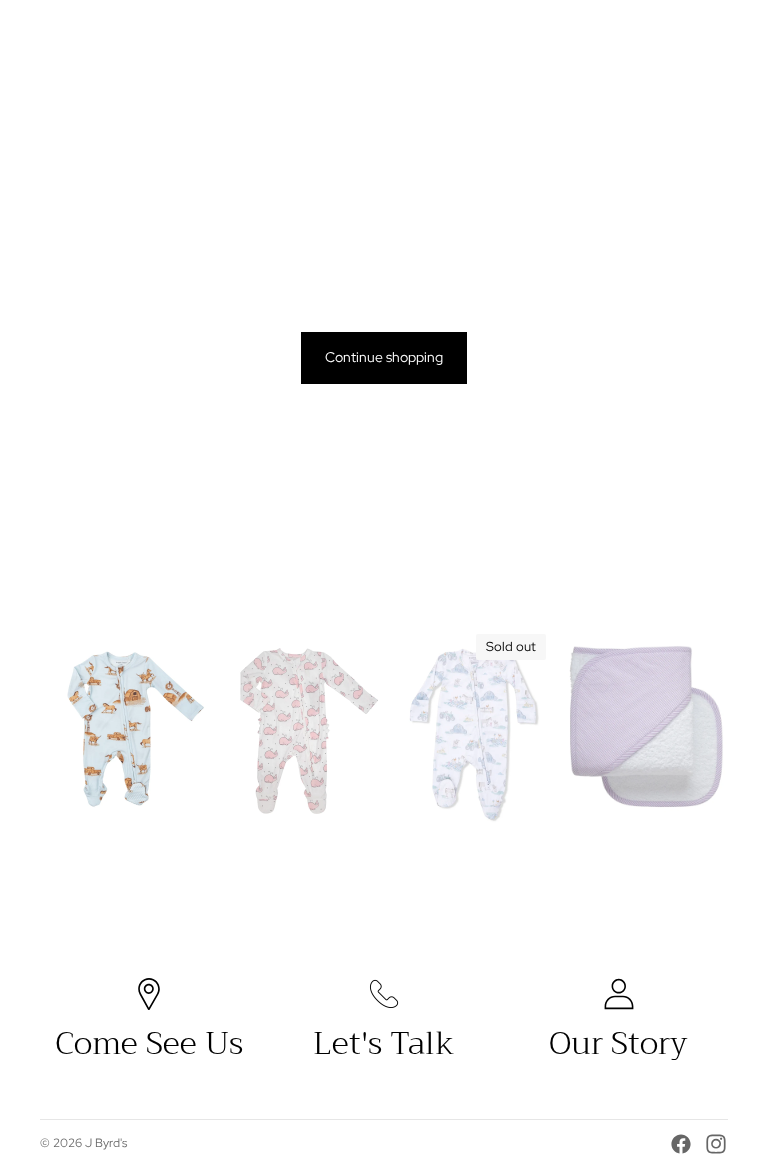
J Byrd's (106, 1143)
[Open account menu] (662, 34)
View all (704, 588)
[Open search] (620, 34)
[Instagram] (716, 1144)
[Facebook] (681, 1144)
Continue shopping (384, 357)
